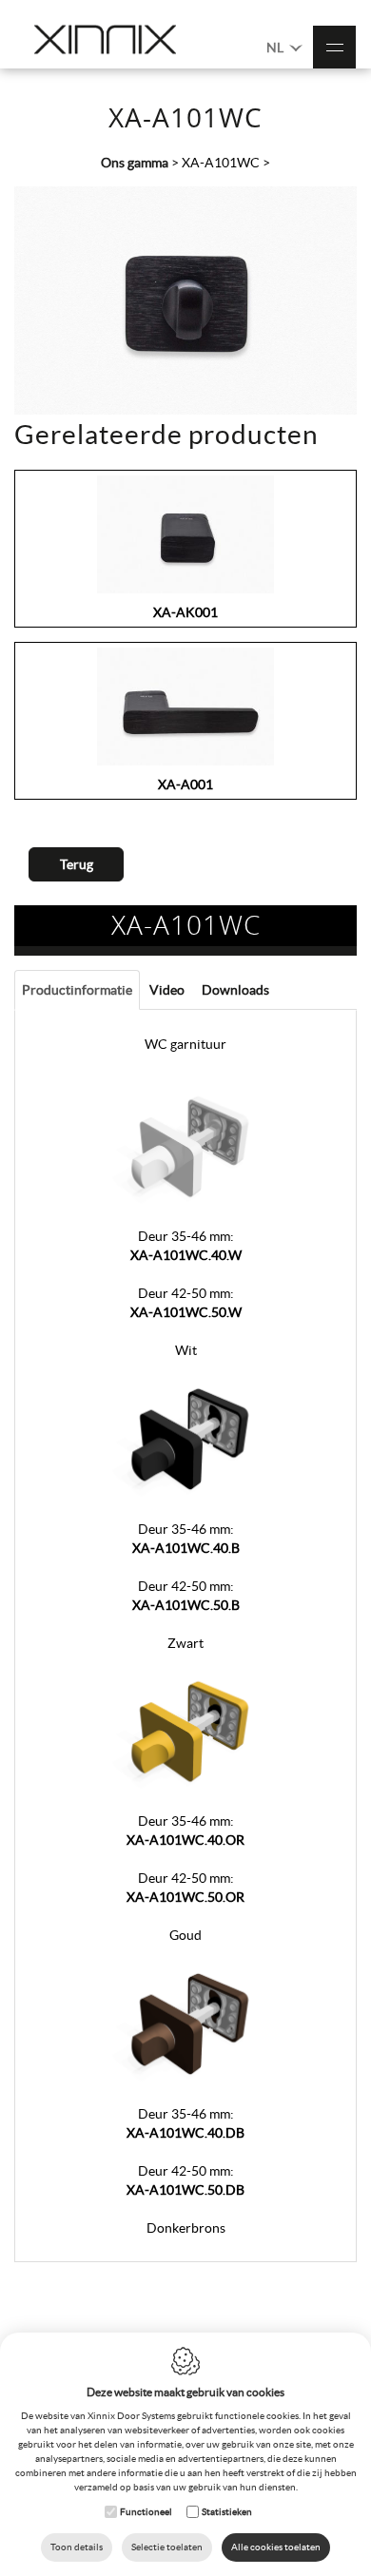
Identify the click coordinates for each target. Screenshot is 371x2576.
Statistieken (227, 2512)
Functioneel (146, 2512)
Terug (77, 864)
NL (276, 48)
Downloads (235, 990)
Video (167, 990)
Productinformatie (77, 990)
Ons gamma (135, 163)
